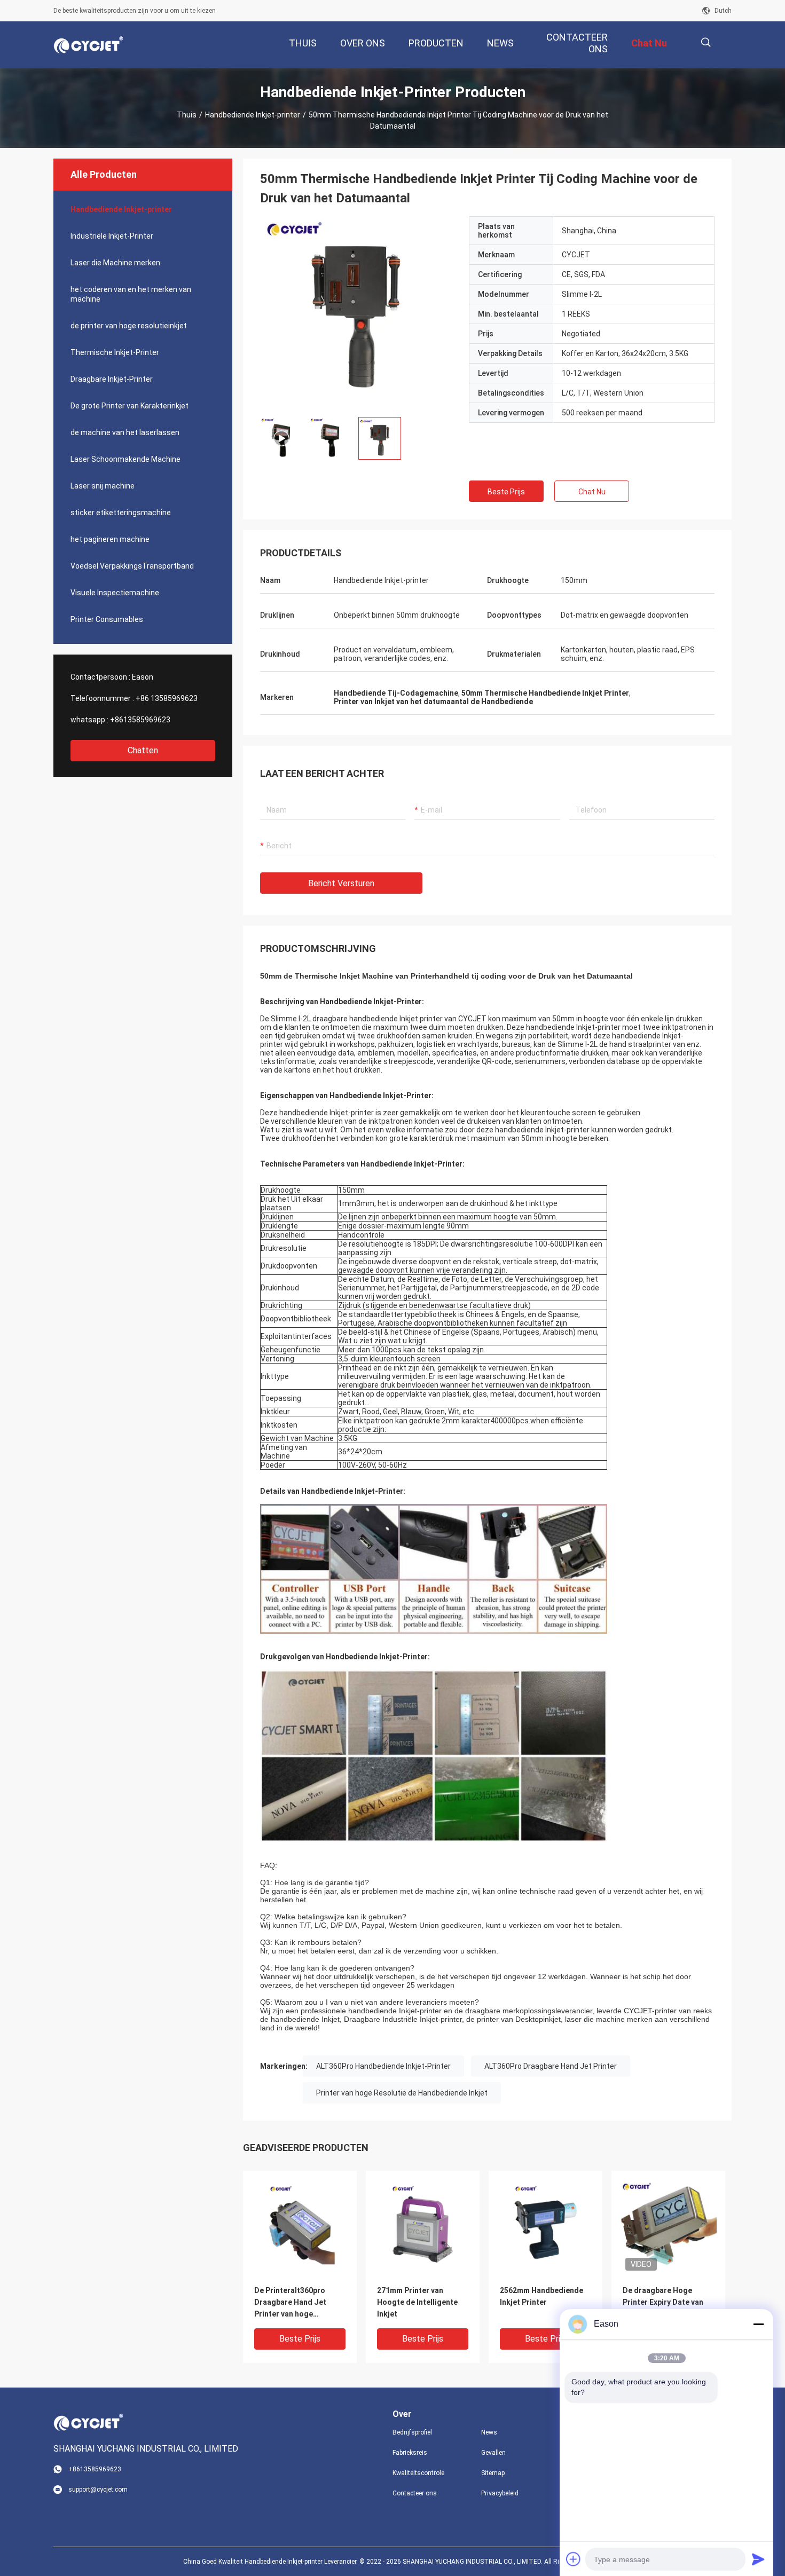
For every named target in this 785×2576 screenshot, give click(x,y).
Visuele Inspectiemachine (115, 593)
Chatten (143, 750)
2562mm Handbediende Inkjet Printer (541, 2296)
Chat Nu (592, 492)
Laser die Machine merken (115, 263)
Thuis (187, 115)
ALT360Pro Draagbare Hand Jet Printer (551, 2066)
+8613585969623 (140, 720)
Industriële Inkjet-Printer (112, 236)
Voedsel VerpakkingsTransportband (132, 566)
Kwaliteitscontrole (418, 2473)
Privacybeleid (500, 2493)
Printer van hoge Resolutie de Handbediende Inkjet (402, 2093)
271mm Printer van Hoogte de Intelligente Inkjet (417, 2302)
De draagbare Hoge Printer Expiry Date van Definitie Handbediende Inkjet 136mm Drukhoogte (665, 2303)
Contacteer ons (415, 2493)
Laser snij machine (103, 486)
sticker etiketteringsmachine (121, 513)
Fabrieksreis (410, 2453)
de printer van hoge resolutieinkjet (129, 326)
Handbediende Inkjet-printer (253, 115)
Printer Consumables (107, 619)
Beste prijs (506, 492)
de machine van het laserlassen (125, 432)
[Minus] (758, 2324)
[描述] (706, 42)
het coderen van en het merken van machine (131, 294)
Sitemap (493, 2473)
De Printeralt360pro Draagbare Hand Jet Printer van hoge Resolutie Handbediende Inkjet (298, 2303)
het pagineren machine (110, 539)
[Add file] (574, 2559)
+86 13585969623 (167, 698)
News (489, 2432)
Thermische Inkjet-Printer (115, 352)
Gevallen (493, 2453)
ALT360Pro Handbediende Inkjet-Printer (383, 2066)
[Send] (758, 2559)
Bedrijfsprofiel (412, 2432)
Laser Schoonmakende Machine (125, 459)
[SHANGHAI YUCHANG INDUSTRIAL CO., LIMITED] (88, 45)
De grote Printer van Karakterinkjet (129, 406)
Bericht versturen (341, 883)
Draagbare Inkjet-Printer (112, 379)
